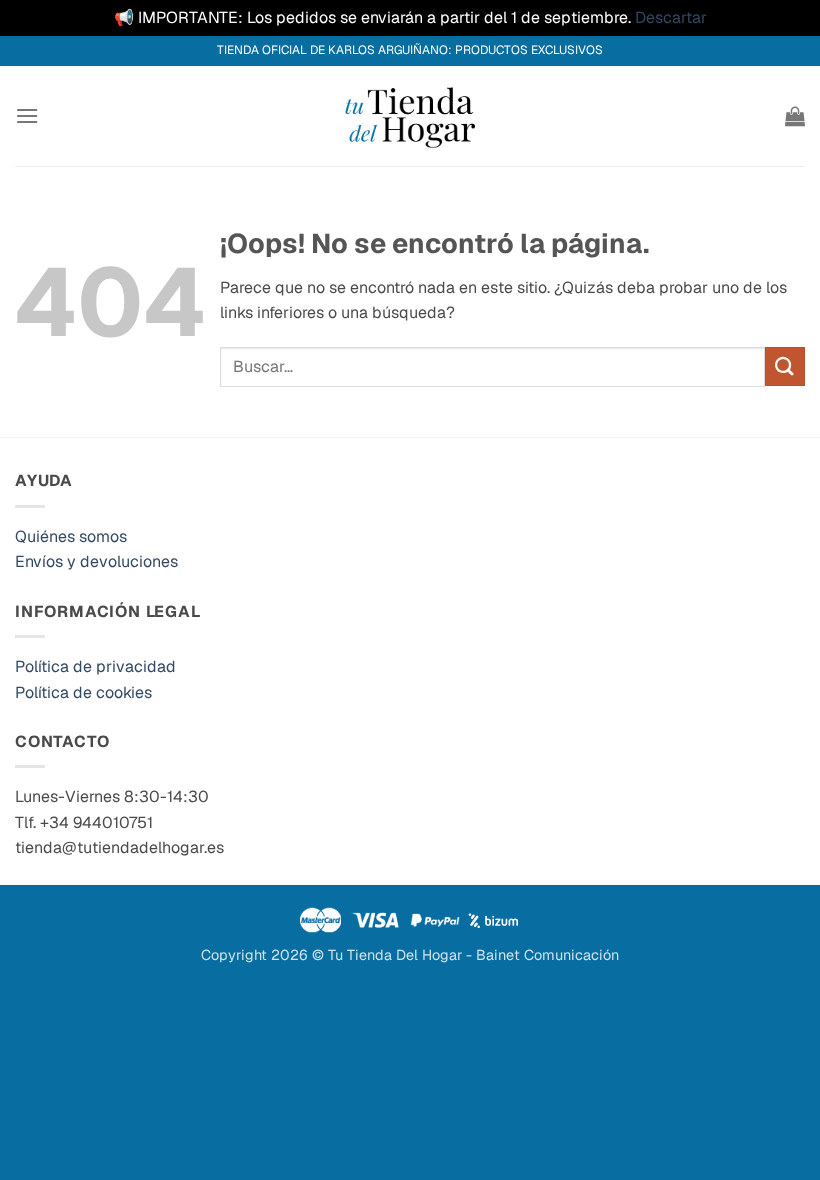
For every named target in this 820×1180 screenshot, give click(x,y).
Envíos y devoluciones (96, 561)
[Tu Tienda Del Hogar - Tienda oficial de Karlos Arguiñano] (410, 116)
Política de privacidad (95, 666)
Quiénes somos (71, 536)
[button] (27, 115)
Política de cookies (83, 692)
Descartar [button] (671, 17)
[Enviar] (785, 366)
